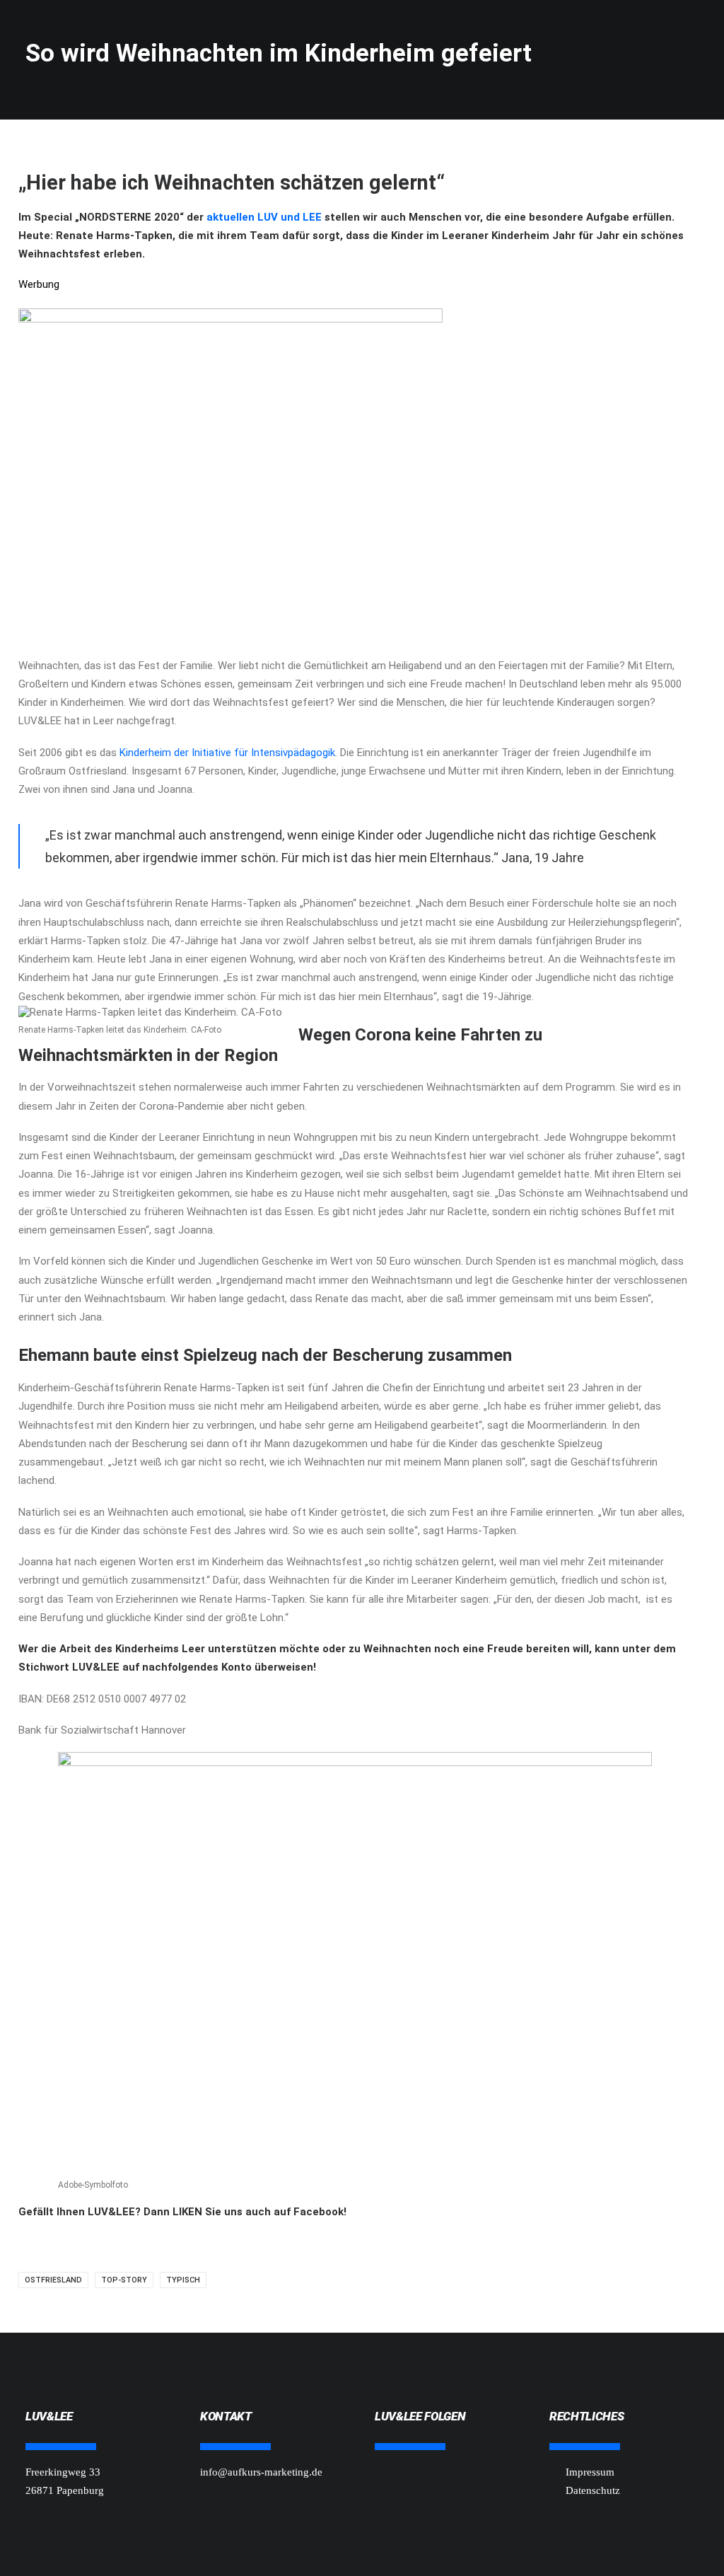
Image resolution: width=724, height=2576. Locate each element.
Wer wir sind (398, 33)
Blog (466, 33)
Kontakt (594, 33)
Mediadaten (669, 33)
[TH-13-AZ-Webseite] (230, 319)
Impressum (590, 2472)
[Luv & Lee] (53, 28)
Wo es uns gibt (305, 33)
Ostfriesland (53, 2280)
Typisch (183, 2280)
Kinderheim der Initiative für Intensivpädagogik (227, 753)
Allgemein (218, 33)
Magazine (525, 33)
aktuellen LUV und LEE (263, 217)
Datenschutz (593, 2490)
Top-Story (124, 2280)
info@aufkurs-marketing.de (261, 2472)
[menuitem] (223, 33)
